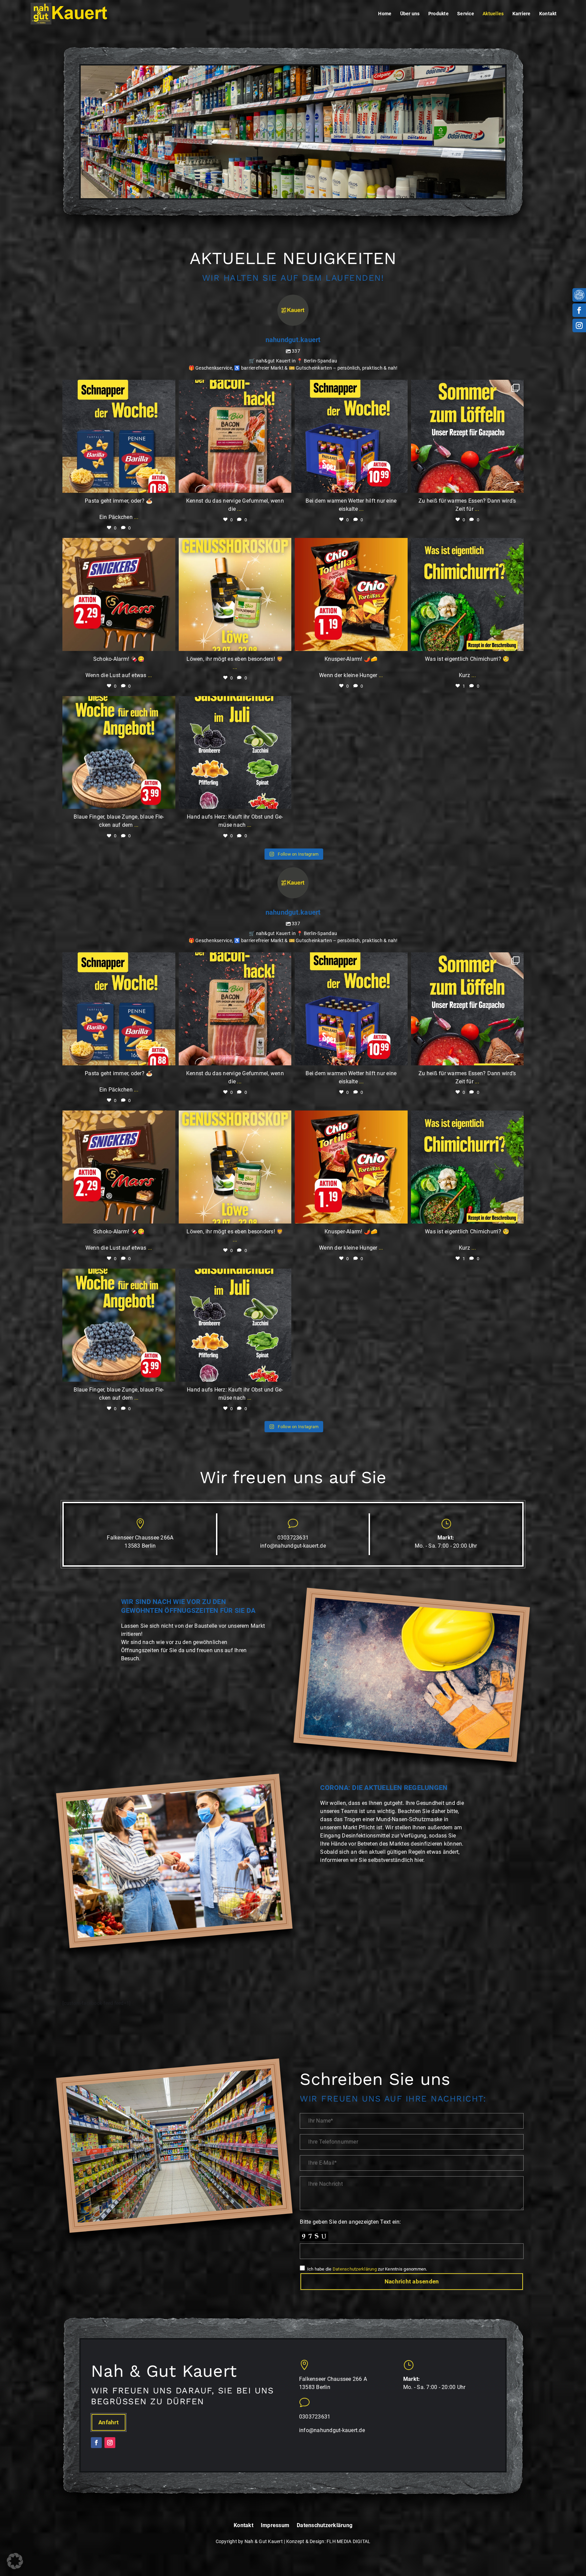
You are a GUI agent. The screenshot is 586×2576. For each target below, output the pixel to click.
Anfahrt (109, 2422)
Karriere (522, 14)
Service (466, 14)
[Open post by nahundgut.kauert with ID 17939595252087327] (119, 436)
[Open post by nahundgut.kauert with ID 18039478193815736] (467, 436)
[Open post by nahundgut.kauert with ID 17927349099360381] (235, 753)
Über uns (410, 14)
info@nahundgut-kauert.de (293, 1546)
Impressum (275, 2526)
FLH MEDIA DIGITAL (348, 2541)
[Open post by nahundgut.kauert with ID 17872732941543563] (235, 594)
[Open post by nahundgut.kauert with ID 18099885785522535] (467, 594)
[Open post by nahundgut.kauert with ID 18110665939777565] (119, 753)
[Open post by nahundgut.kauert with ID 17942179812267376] (351, 436)
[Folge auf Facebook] (579, 310)
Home (385, 14)
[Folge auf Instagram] (579, 325)
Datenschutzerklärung (355, 2269)
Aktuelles (493, 14)
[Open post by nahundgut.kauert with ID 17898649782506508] (351, 594)
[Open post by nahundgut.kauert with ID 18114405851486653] (119, 594)
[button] (15, 2561)
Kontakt (548, 14)
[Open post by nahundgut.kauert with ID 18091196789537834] (235, 436)
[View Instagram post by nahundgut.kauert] (169, 484)
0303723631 (293, 1538)
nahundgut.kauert (118, 387)
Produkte (438, 14)
